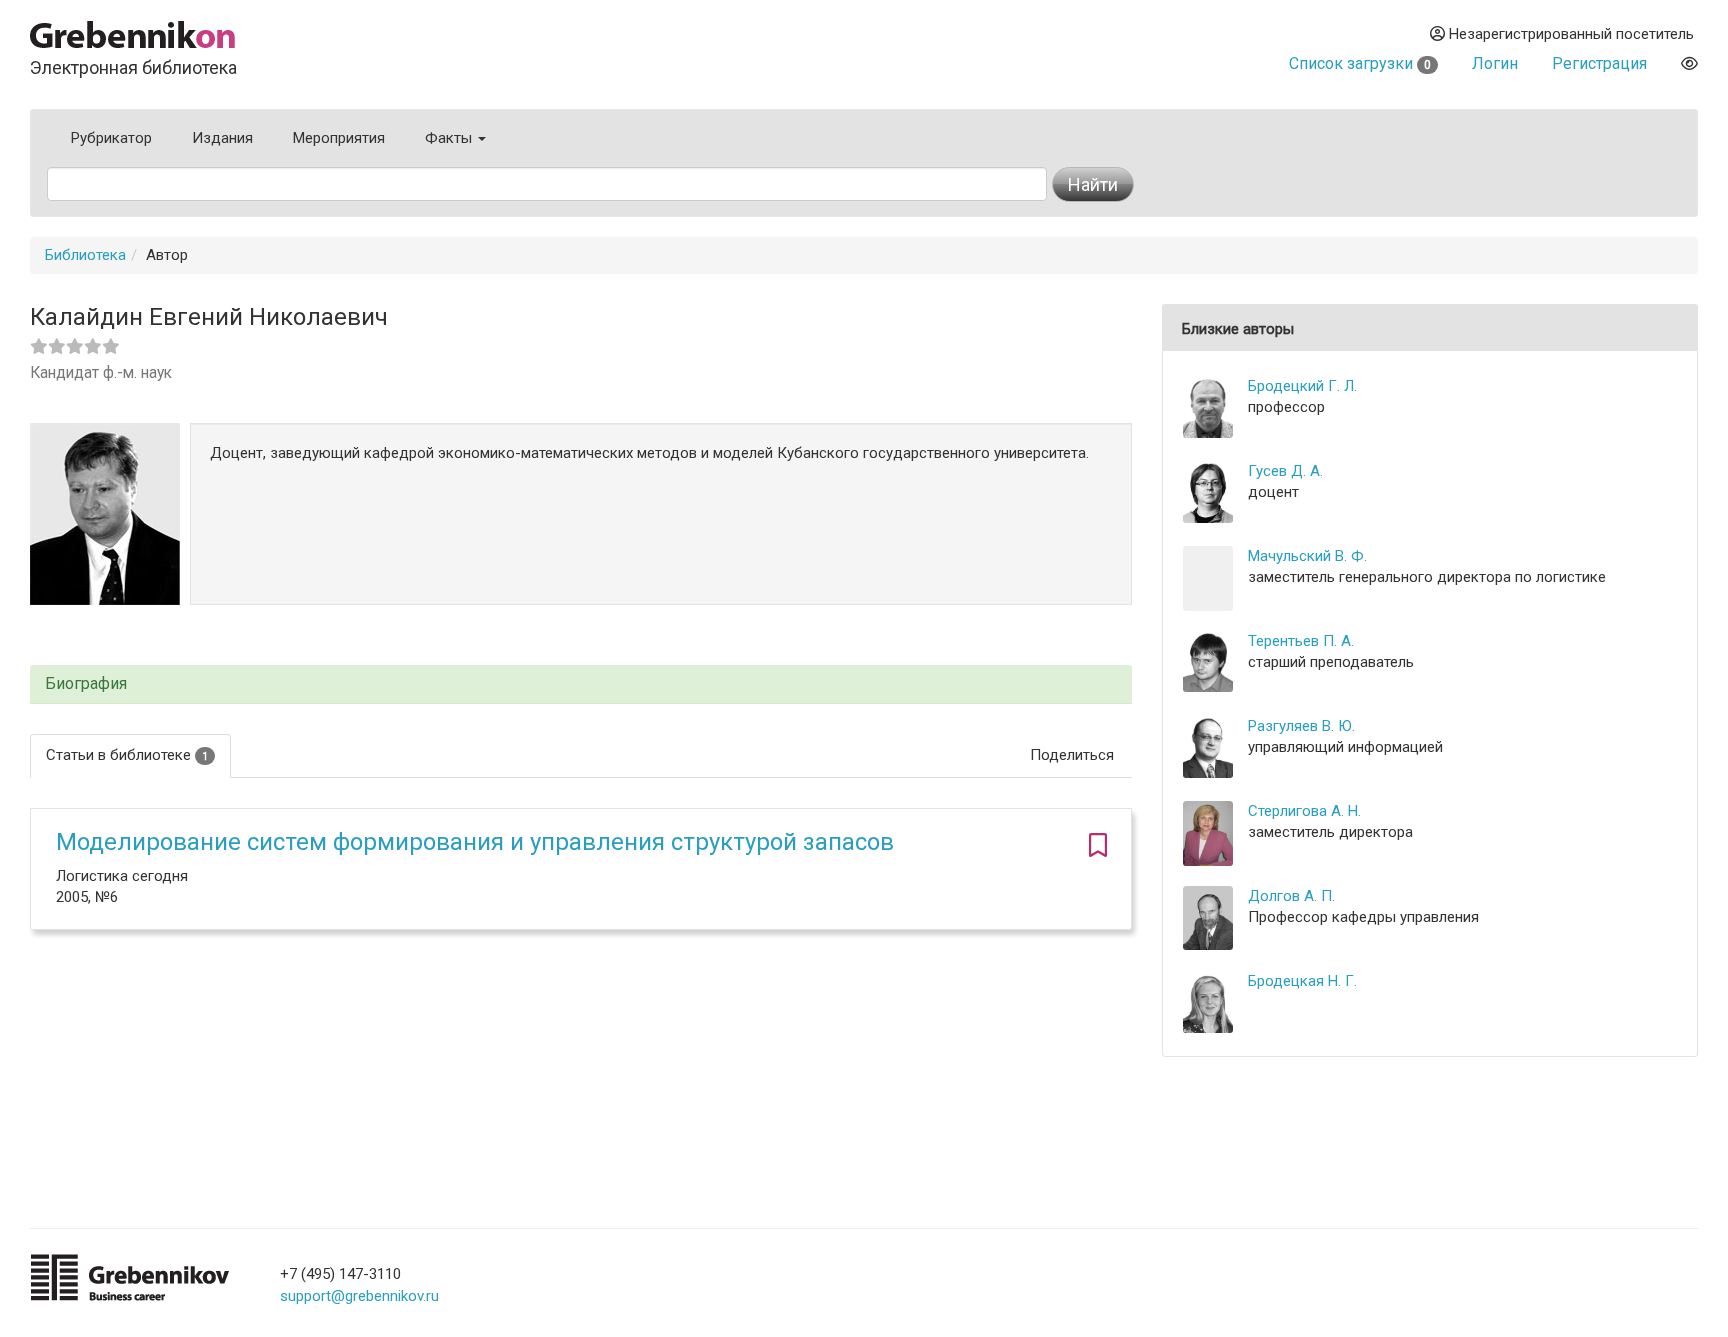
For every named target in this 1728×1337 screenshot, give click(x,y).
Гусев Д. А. (1285, 471)
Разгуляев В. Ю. (1301, 726)
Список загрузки (1360, 63)
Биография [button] (86, 684)
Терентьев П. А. (1301, 641)
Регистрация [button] (1599, 63)
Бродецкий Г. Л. (1302, 386)
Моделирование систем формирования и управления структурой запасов (475, 842)
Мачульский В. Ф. (1307, 556)
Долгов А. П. (1291, 896)
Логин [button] (1495, 63)
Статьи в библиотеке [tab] (127, 755)
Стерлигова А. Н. (1304, 811)
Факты (450, 138)
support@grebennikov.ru (359, 1296)
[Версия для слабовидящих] (1689, 63)
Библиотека (85, 255)
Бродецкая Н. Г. (1302, 981)
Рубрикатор (111, 138)
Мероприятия (339, 138)
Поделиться (1072, 755)
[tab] (581, 684)
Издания (222, 138)
